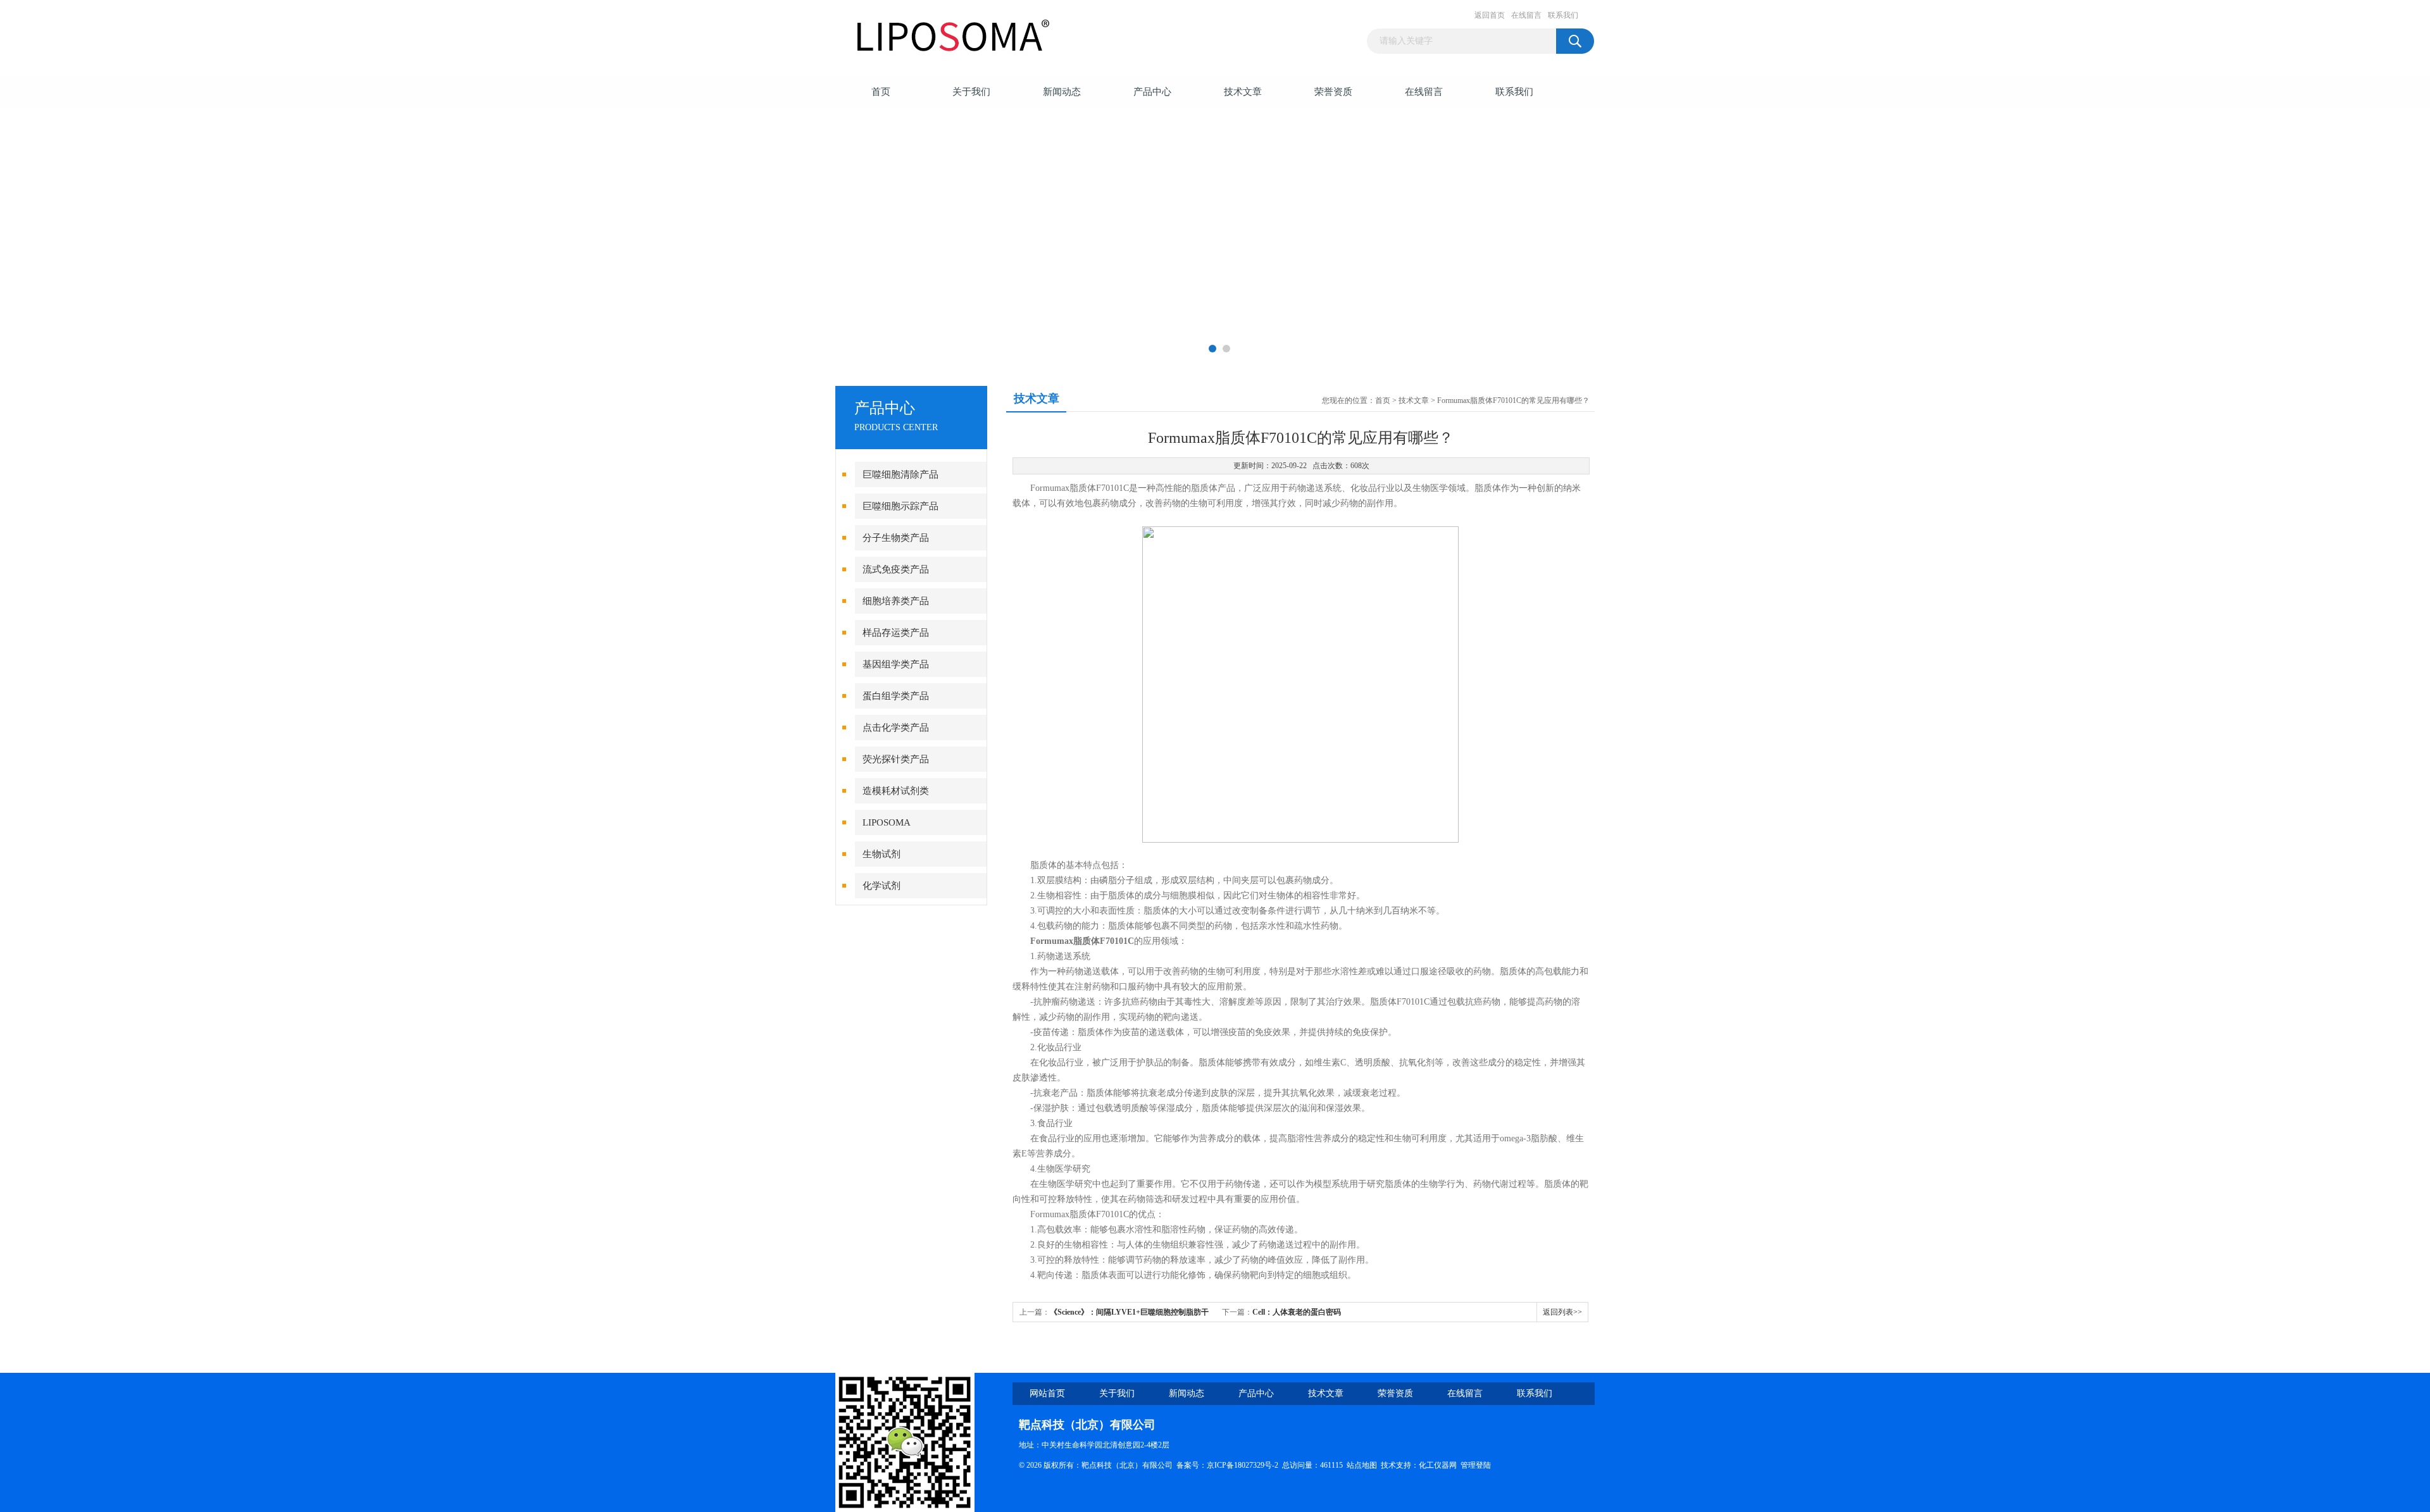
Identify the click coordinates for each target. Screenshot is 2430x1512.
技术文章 (1243, 92)
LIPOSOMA (887, 822)
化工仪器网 (1438, 1465)
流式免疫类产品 (896, 569)
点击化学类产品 (896, 728)
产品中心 (1152, 92)
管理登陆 (1476, 1465)
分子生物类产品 (896, 538)
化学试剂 (882, 886)
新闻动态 (1062, 92)
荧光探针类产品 (896, 759)
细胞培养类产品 (896, 601)
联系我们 (1563, 15)
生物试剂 (882, 854)
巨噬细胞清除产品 (900, 474)
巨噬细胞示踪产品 (900, 506)
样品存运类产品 (896, 633)
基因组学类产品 (896, 664)
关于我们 (971, 92)
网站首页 (1047, 1393)
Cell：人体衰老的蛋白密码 (1297, 1312)
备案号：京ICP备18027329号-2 (1227, 1465)
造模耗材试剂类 (896, 791)
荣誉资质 (1333, 92)
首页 (881, 92)
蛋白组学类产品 (896, 696)
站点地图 (1362, 1465)
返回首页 (1490, 15)
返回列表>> (1562, 1312)
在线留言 (1526, 15)
